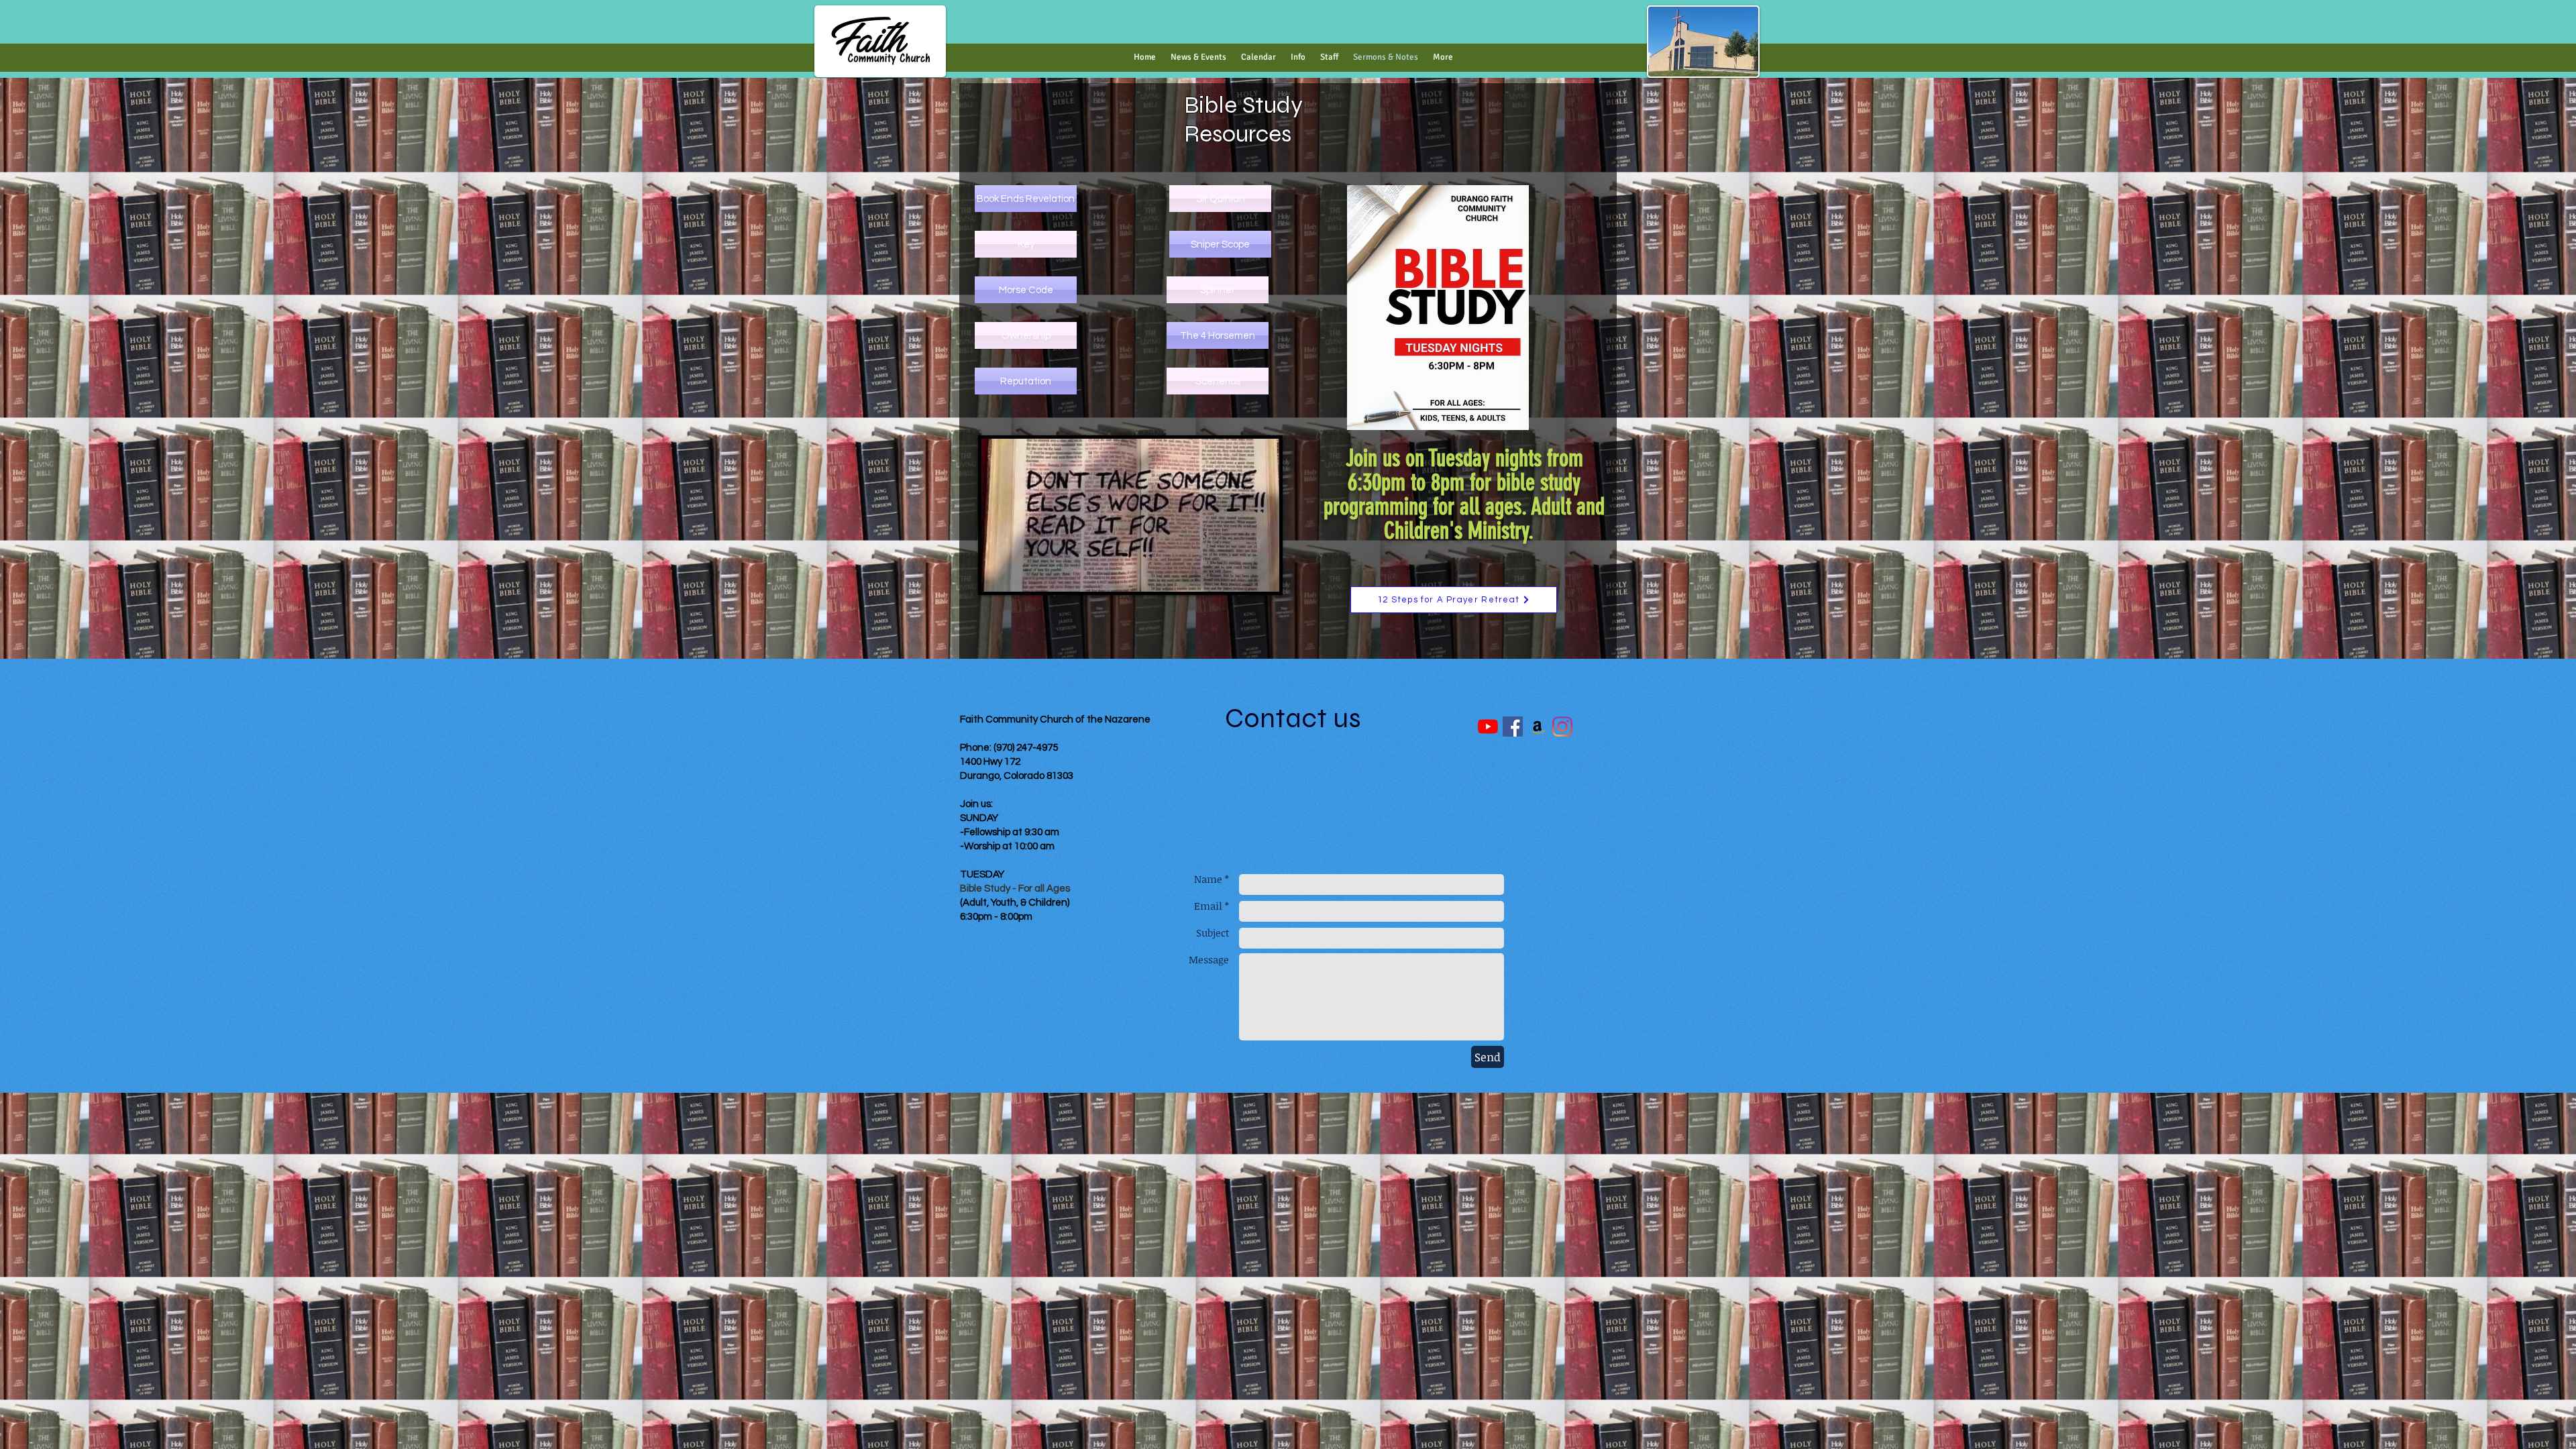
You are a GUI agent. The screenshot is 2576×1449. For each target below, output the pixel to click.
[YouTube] (1488, 727)
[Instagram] (1562, 727)
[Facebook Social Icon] (1513, 727)
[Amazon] (1538, 727)
